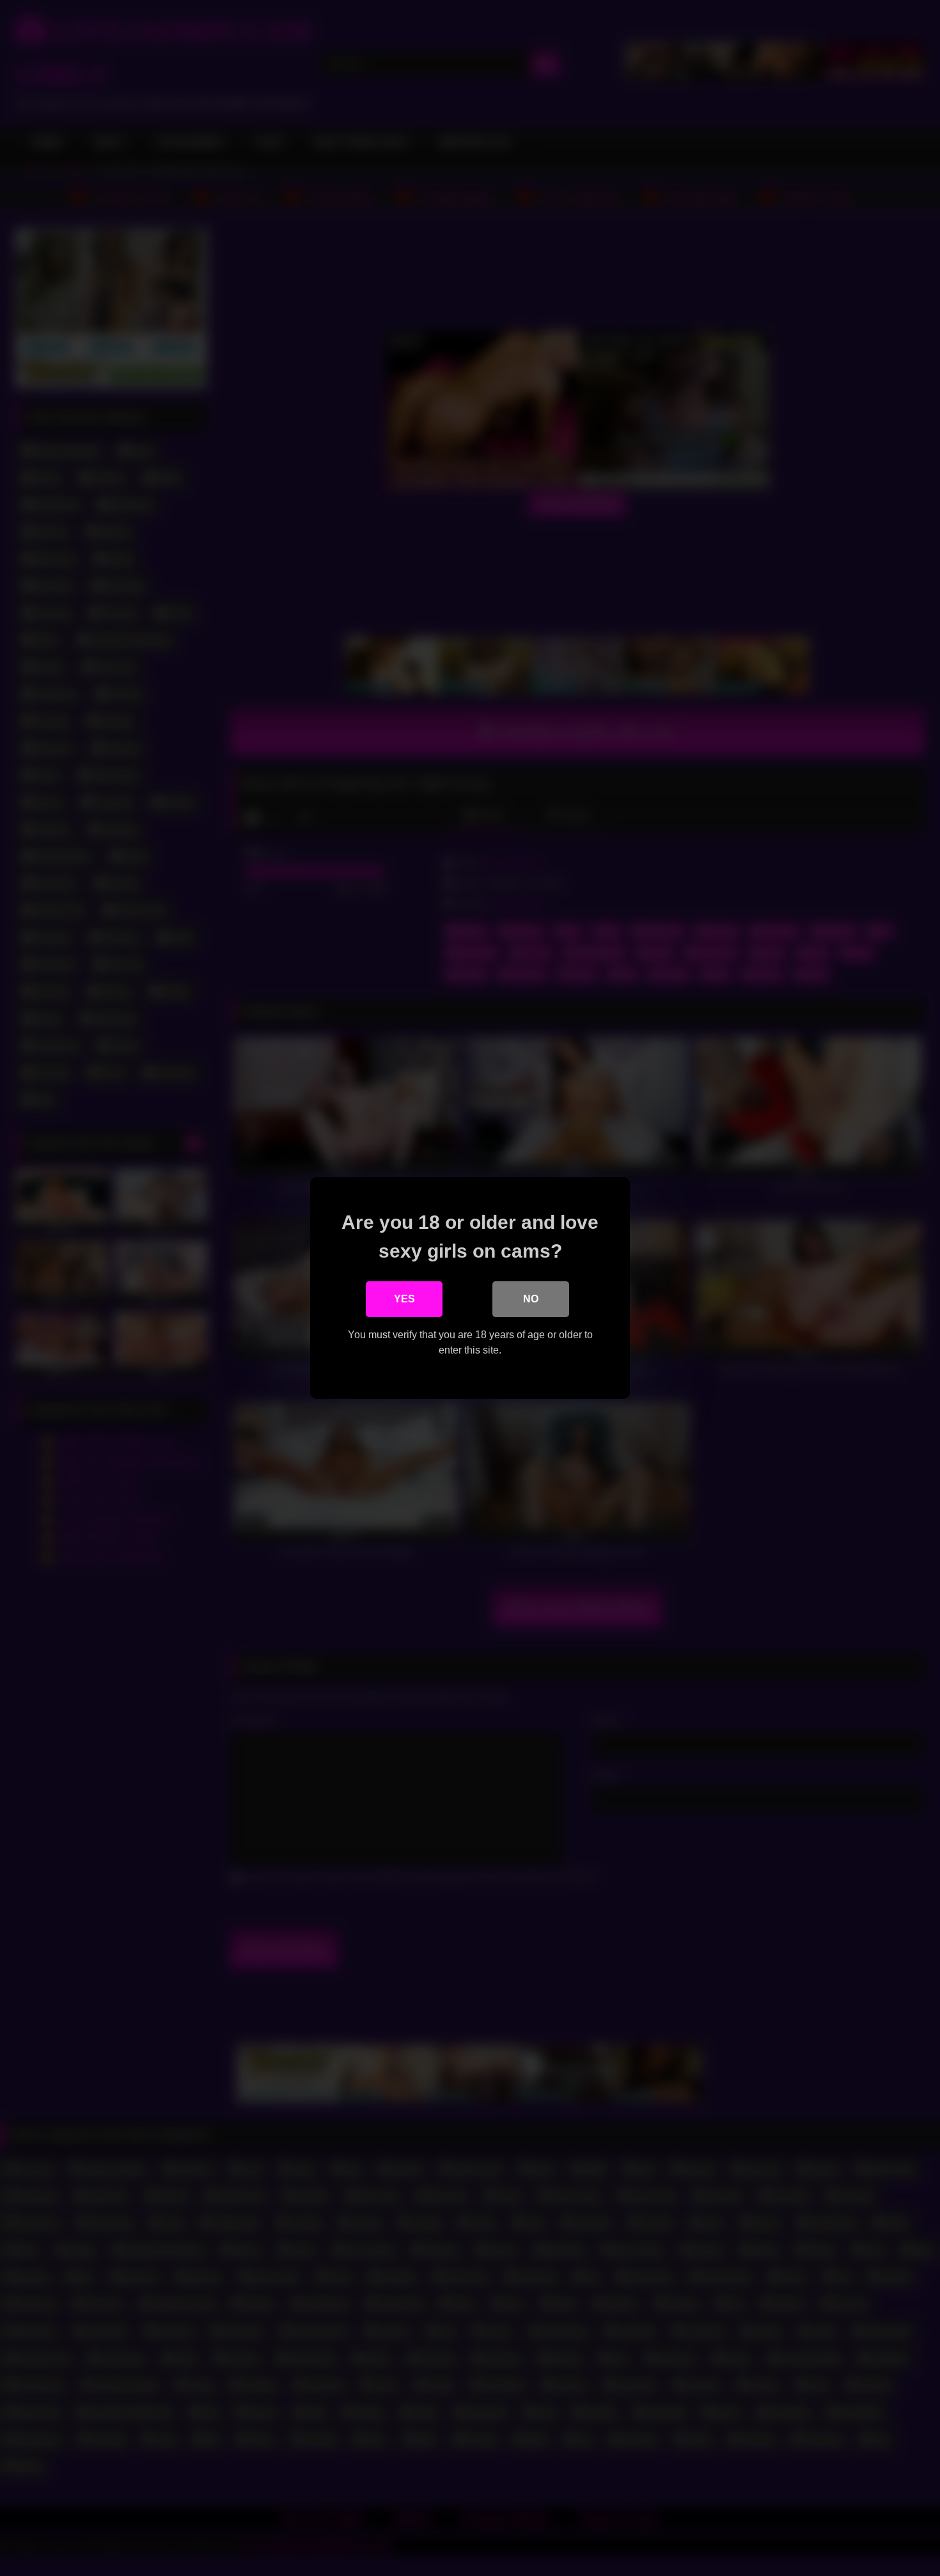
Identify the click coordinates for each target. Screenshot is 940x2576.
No (531, 1299)
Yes (404, 1299)
